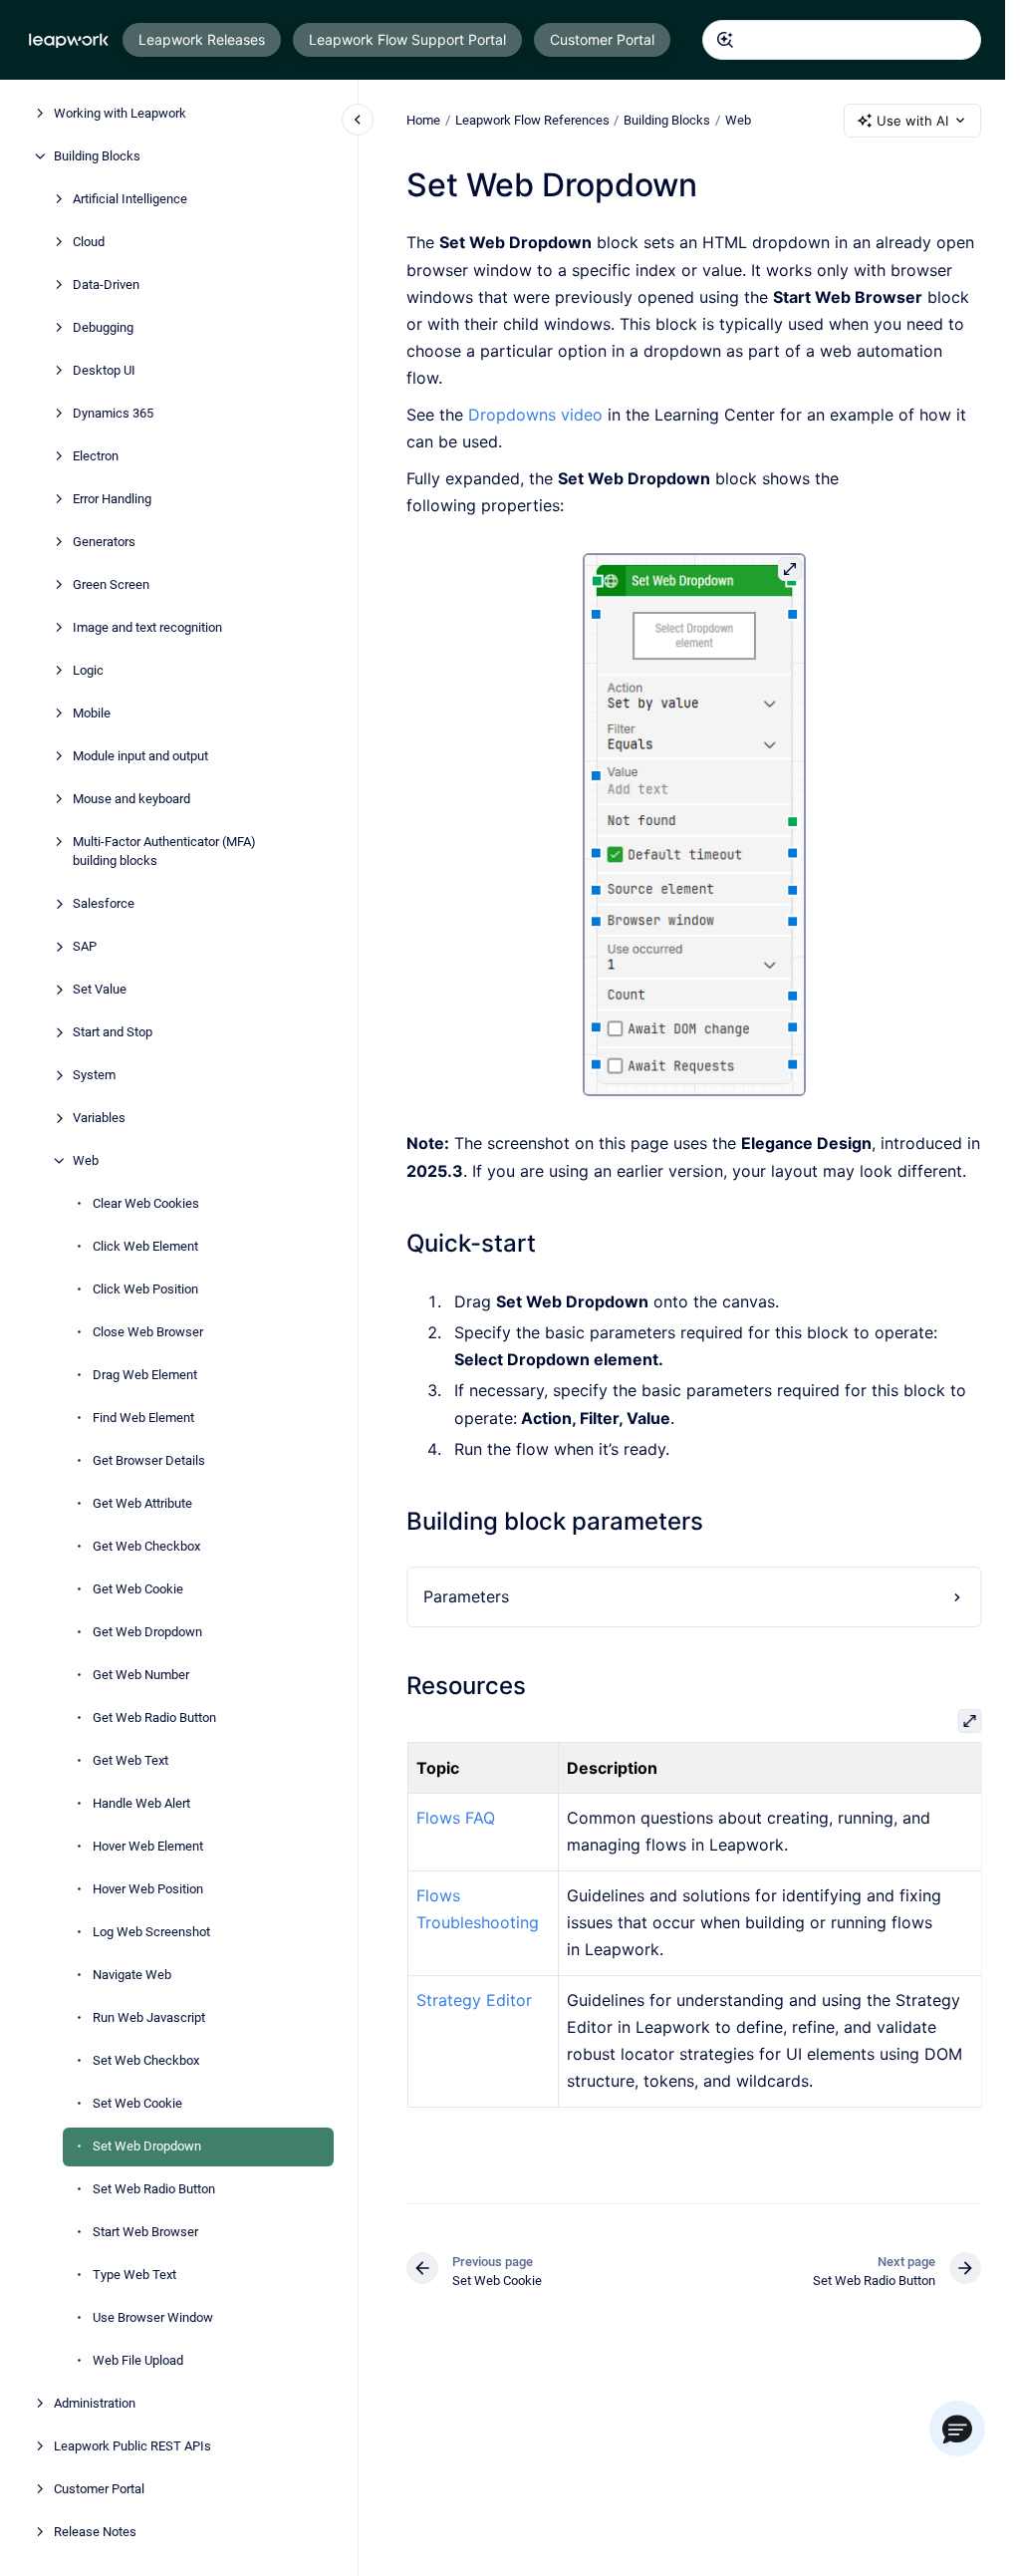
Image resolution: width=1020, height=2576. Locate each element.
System (94, 1075)
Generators (104, 542)
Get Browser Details (149, 1460)
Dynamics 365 (113, 413)
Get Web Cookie (138, 1589)
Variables (99, 1118)
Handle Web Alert (141, 1803)
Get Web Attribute (142, 1503)
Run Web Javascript (149, 2017)
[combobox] (842, 40)
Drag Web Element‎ (145, 1375)
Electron (96, 456)
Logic (88, 670)
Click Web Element (145, 1246)
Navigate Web (132, 1975)
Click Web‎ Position (145, 1289)
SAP (85, 946)
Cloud (89, 242)
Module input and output (140, 756)
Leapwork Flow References (532, 120)
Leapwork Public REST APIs (132, 2446)
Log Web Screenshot (151, 1932)
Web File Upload (138, 2360)
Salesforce (104, 903)
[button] (957, 2429)
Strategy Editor (473, 2000)
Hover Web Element (148, 1846)
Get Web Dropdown (147, 1632)
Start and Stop (113, 1032)
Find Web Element (143, 1418)
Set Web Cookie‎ (137, 2103)
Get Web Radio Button (154, 1717)
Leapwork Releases (202, 39)
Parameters (466, 1596)
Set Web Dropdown (147, 2146)
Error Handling (112, 499)
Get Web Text (130, 1760)
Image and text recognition (147, 627)
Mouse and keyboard (131, 799)
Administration (95, 2403)
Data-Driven (106, 285)
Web (86, 1160)
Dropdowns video (535, 415)
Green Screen (111, 584)
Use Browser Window (153, 2317)
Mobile (92, 713)
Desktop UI (104, 370)
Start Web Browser (145, 2232)
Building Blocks (97, 156)
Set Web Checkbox (146, 2060)
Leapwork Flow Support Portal (407, 39)
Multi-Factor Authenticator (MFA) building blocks (164, 852)
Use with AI (912, 121)
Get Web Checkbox (146, 1546)
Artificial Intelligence (130, 199)
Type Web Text (134, 2275)
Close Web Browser (148, 1332)
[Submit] (725, 40)
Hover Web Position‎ (148, 1889)
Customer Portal (602, 39)
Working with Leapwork (120, 113)
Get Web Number (141, 1675)
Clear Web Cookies (146, 1203)
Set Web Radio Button (154, 2189)
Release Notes (95, 2532)
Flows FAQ (455, 1818)
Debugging (103, 327)
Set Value (100, 989)
